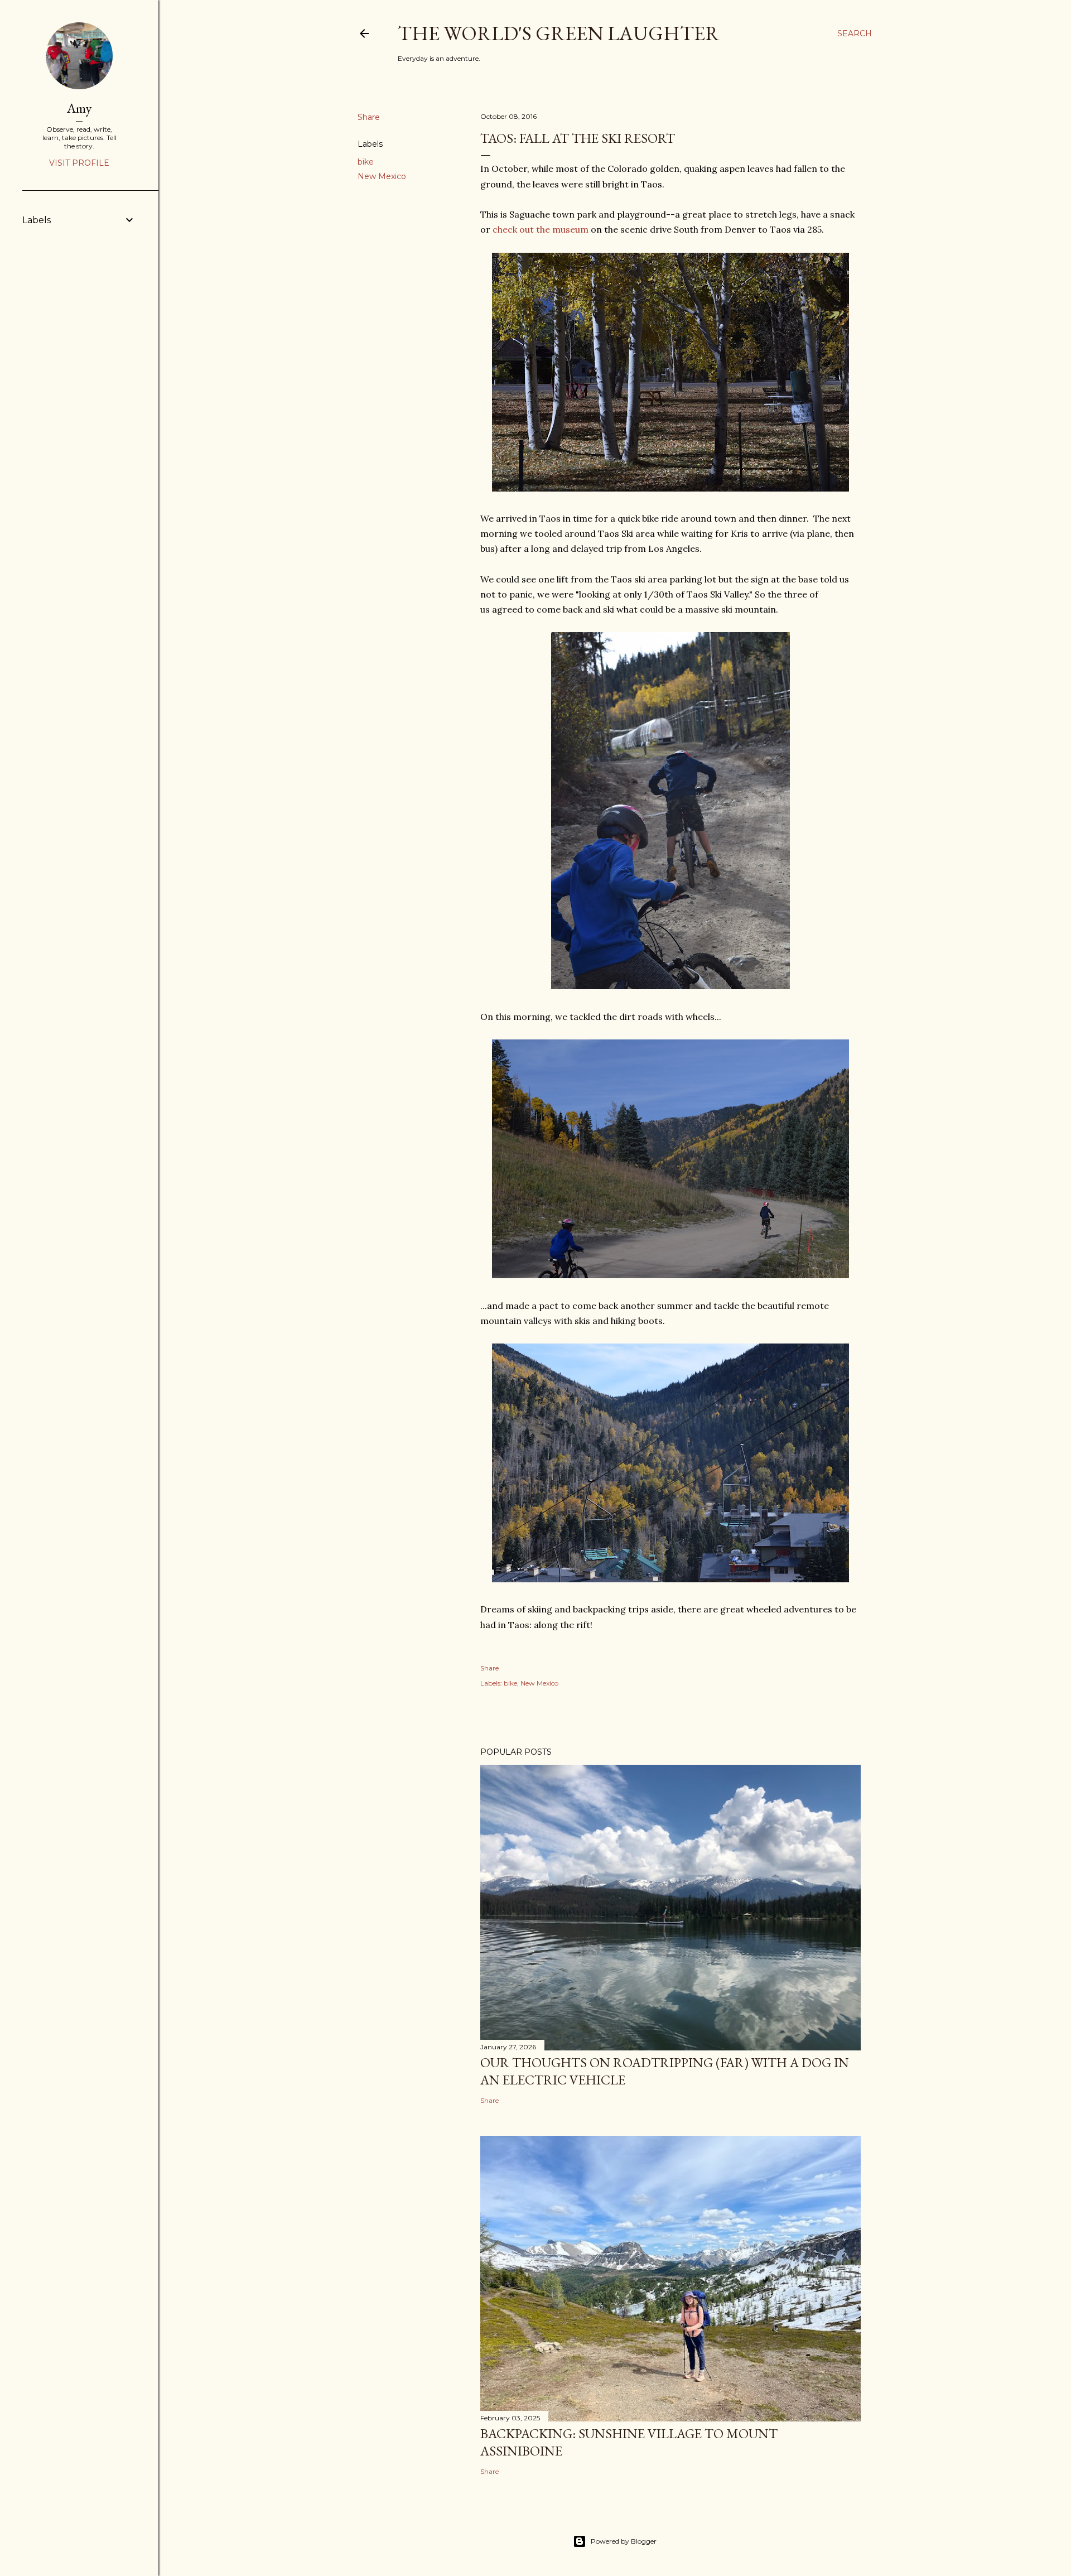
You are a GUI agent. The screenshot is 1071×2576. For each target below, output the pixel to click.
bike (366, 162)
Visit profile (79, 163)
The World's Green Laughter (559, 33)
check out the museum (541, 229)
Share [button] (369, 117)
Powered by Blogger (624, 2541)
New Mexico (382, 176)
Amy (79, 108)
